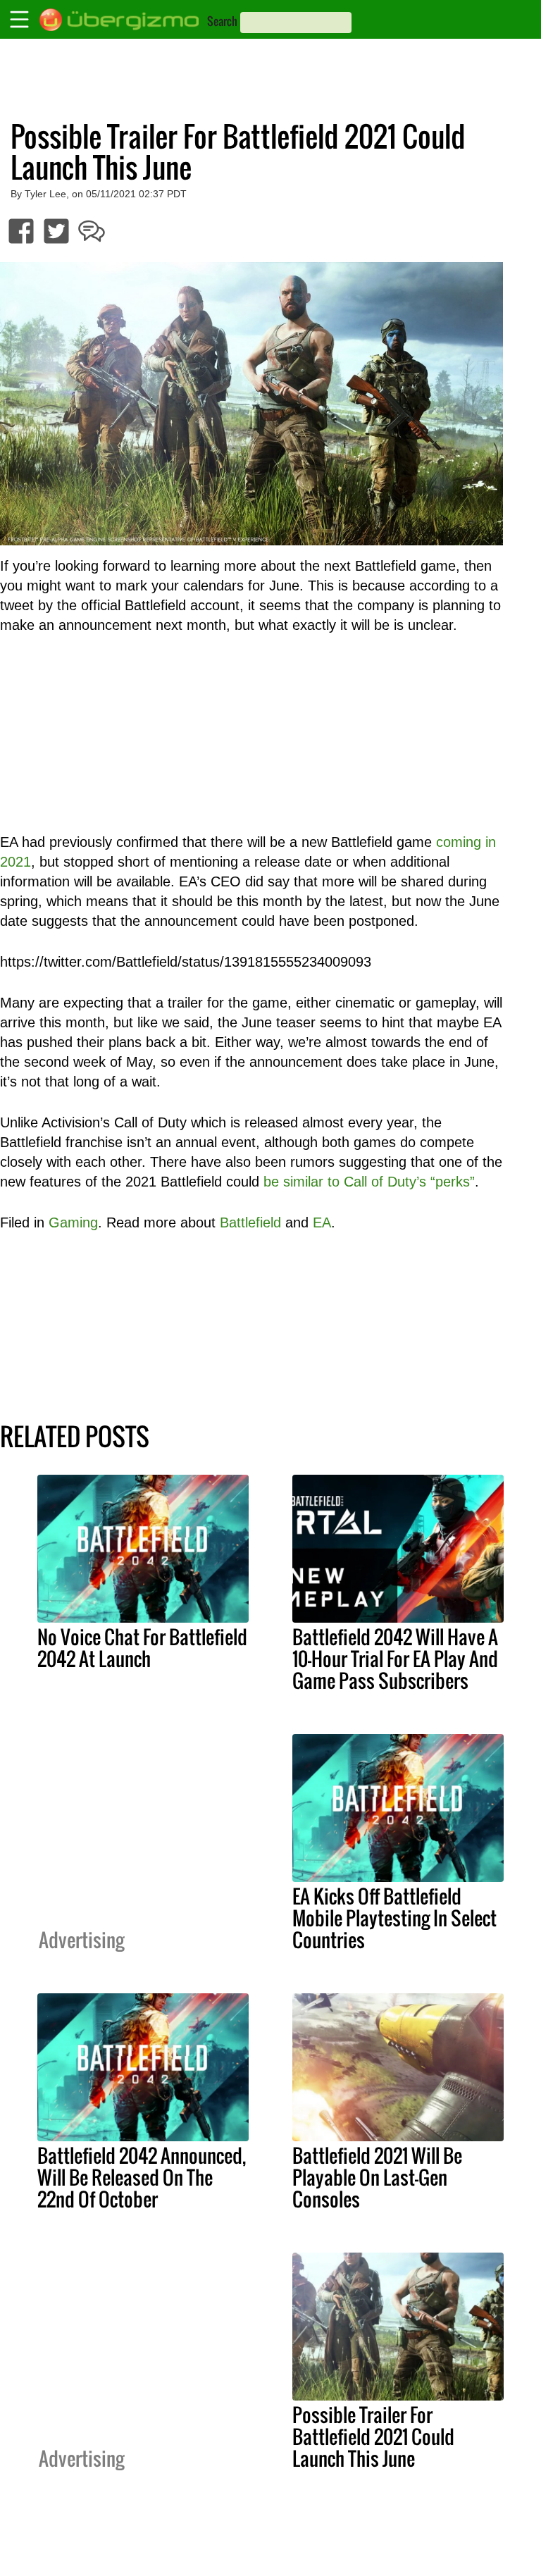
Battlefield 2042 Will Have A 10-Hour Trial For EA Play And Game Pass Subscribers (395, 1659)
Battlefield (250, 1222)
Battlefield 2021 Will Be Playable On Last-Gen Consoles (377, 2177)
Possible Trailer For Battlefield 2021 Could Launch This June (373, 2436)
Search (222, 21)
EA (322, 1222)
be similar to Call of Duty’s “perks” (369, 1182)
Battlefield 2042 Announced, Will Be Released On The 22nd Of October (142, 2177)
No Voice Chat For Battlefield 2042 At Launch (142, 1648)
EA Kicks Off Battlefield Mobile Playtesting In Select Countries (394, 1918)
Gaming (73, 1222)
